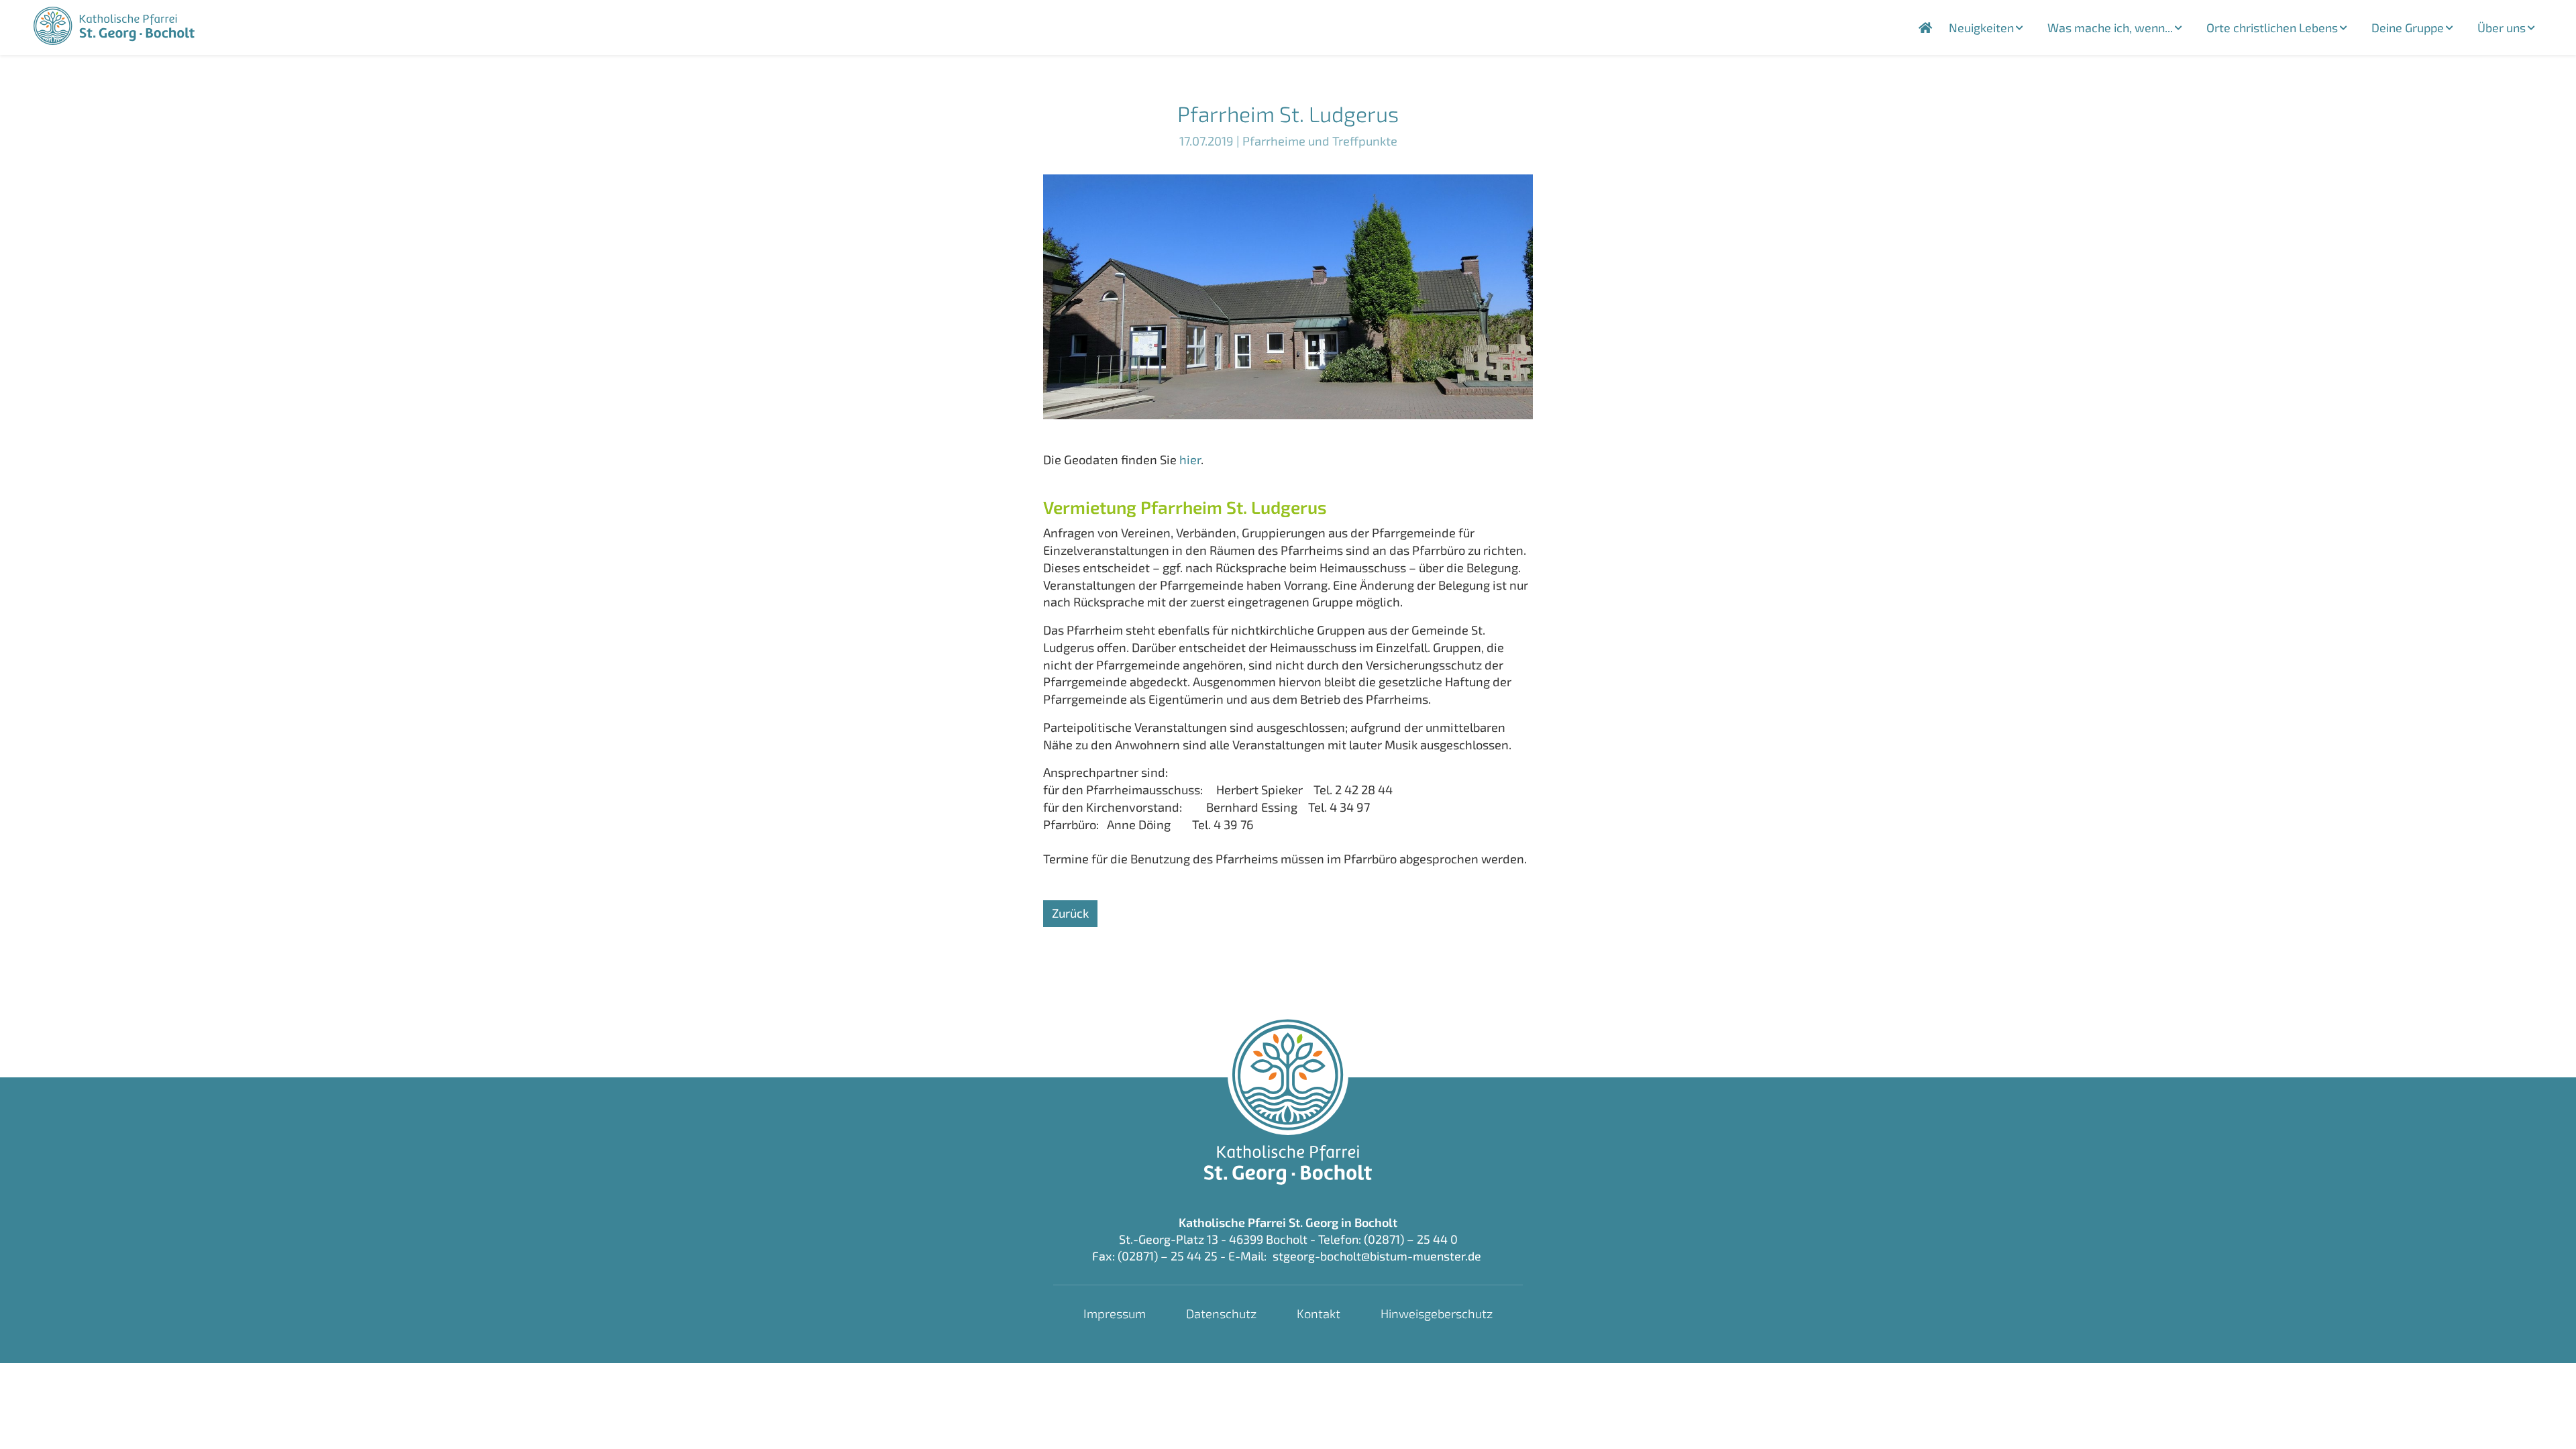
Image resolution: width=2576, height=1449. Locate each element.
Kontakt (1319, 1313)
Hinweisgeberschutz (1437, 1313)
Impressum (1115, 1313)
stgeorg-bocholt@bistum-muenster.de (1377, 1256)
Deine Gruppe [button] (2408, 28)
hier (1190, 460)
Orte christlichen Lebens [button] (2272, 28)
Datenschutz (1221, 1313)
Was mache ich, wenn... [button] (2110, 28)
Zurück (1070, 913)
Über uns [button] (2502, 28)
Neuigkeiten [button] (1981, 28)
